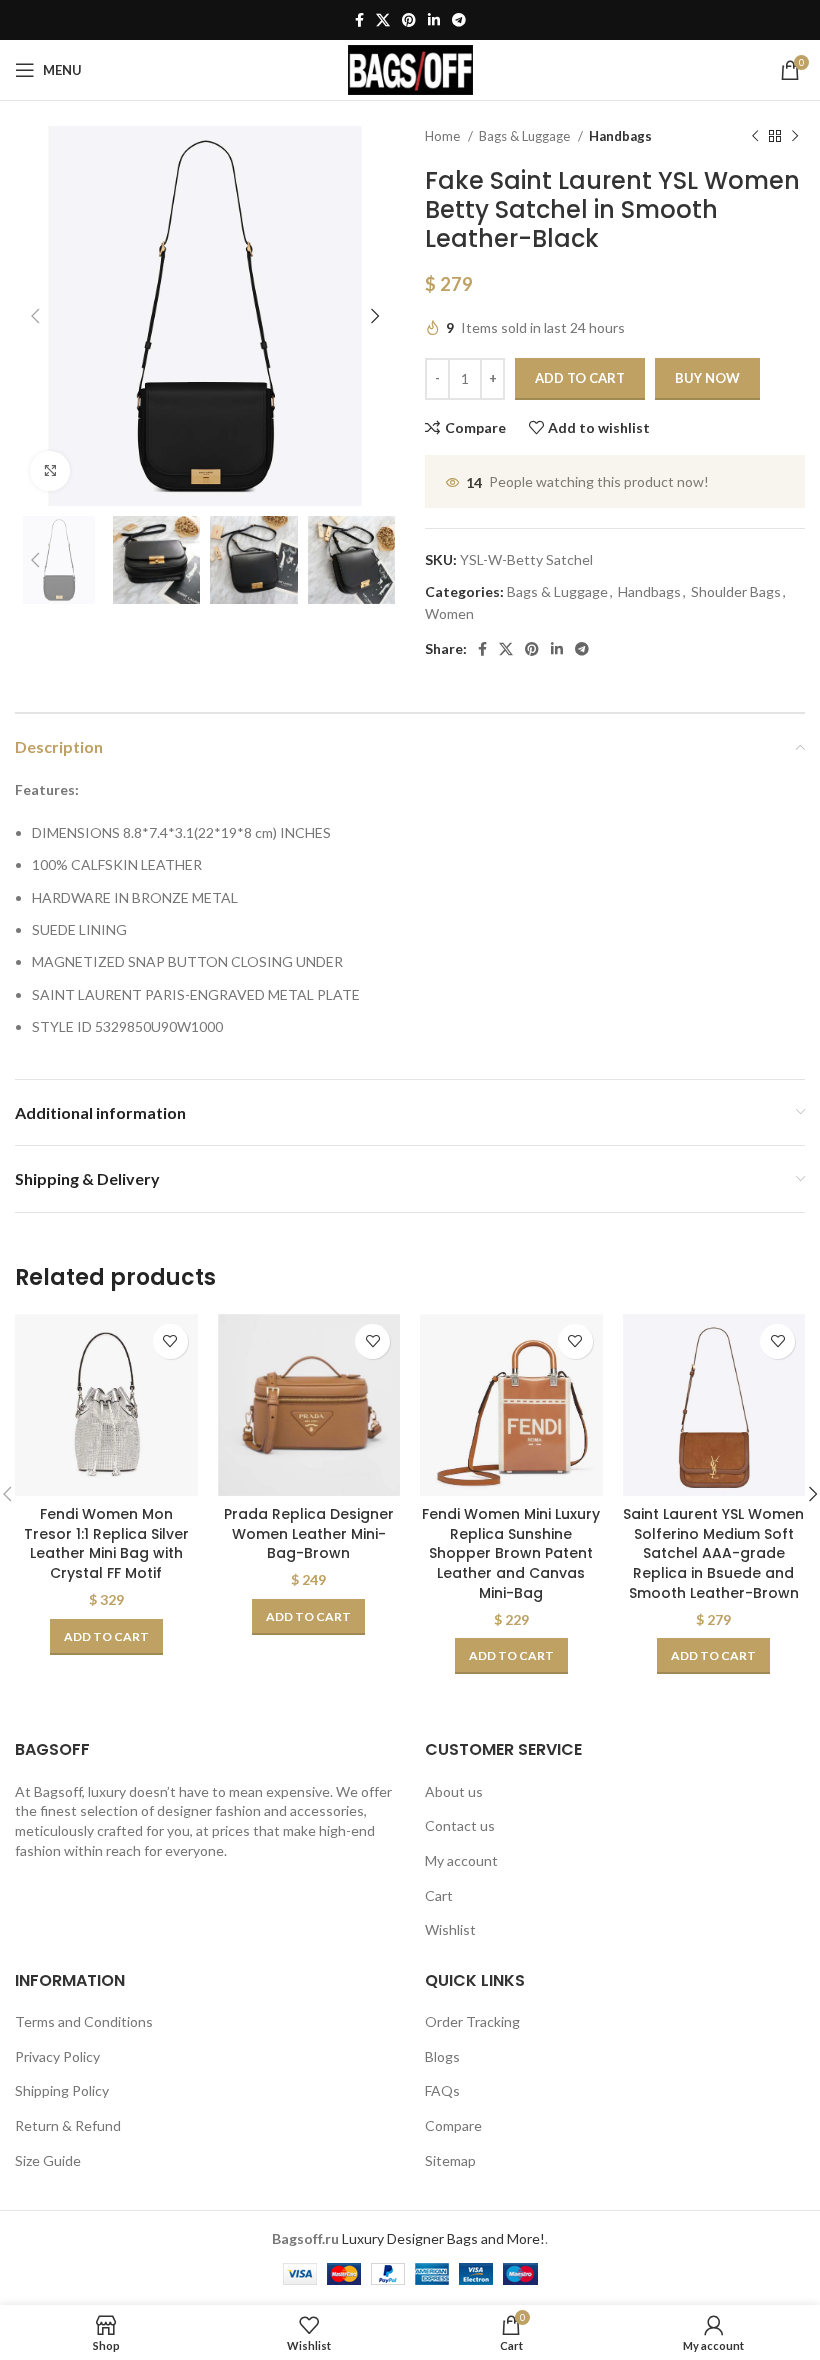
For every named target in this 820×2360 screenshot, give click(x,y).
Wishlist (450, 1929)
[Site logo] (410, 68)
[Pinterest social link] (409, 20)
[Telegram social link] (459, 20)
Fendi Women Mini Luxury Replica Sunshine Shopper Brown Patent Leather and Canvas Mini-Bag (511, 1553)
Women (449, 613)
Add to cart (580, 378)
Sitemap (450, 2160)
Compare (453, 2125)
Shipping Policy (62, 2090)
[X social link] (383, 20)
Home (444, 136)
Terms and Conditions (84, 2021)
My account (461, 1860)
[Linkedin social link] (434, 20)
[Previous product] (755, 137)
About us (454, 1791)
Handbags (620, 136)
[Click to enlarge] (50, 471)
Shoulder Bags (736, 591)
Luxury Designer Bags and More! (443, 2238)
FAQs (442, 2090)
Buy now (707, 378)
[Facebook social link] (359, 20)
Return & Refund (68, 2125)
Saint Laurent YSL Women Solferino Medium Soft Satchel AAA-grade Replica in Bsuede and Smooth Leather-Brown (713, 1553)
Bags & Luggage (526, 136)
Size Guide (48, 2160)
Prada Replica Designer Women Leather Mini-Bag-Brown (309, 1533)
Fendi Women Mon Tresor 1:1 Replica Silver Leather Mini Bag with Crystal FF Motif (106, 1543)
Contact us (460, 1825)
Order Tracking (472, 2021)
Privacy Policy (57, 2056)
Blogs (442, 2056)
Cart (439, 1895)
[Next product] (795, 137)
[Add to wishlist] (170, 1341)
